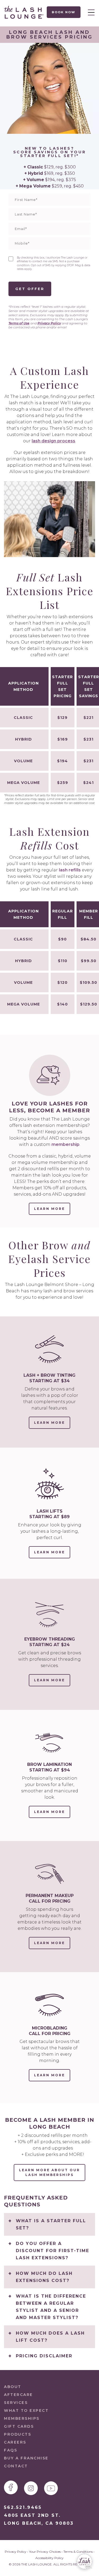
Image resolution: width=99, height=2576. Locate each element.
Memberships (22, 2418)
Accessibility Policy (49, 2558)
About (13, 2387)
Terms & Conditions (78, 2552)
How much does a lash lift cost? (50, 2337)
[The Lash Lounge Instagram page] (31, 2488)
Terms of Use (19, 323)
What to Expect (26, 2410)
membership (65, 1144)
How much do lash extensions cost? (44, 2277)
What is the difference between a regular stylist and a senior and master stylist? (51, 2307)
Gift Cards (19, 2426)
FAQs (11, 2450)
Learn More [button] (49, 1209)
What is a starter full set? (51, 2224)
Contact (16, 2466)
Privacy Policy (49, 323)
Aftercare (18, 2395)
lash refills (70, 870)
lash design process (53, 441)
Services (16, 2403)
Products (18, 2434)
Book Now (64, 12)
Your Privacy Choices (45, 2552)
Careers (15, 2442)
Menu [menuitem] (90, 12)
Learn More (52, 1425)
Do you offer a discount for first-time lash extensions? (53, 2251)
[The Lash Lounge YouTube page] (51, 2488)
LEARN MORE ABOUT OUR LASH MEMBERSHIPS (49, 2172)
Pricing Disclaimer (44, 2356)
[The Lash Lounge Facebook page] (11, 2487)
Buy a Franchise (26, 2458)
